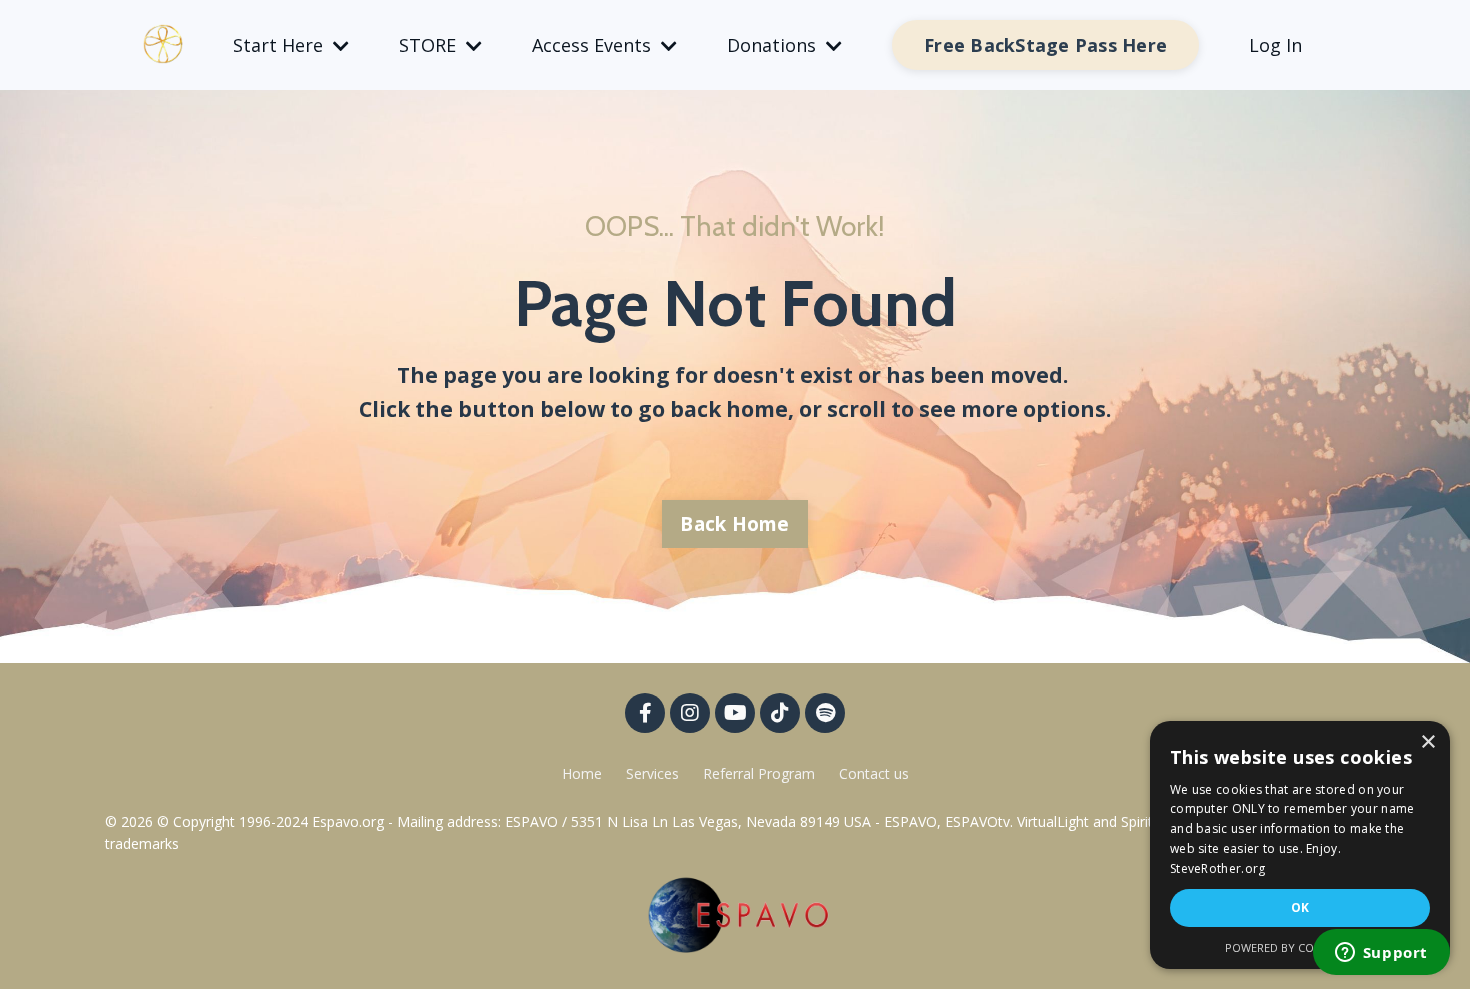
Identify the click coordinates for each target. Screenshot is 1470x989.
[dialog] (1300, 845)
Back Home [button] (734, 524)
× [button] (1427, 742)
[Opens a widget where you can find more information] (1381, 954)
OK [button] (1300, 907)
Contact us (874, 773)
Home (582, 773)
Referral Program (761, 773)
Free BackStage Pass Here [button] (1045, 45)
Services (652, 773)
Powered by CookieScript (1300, 947)
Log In (1275, 45)
